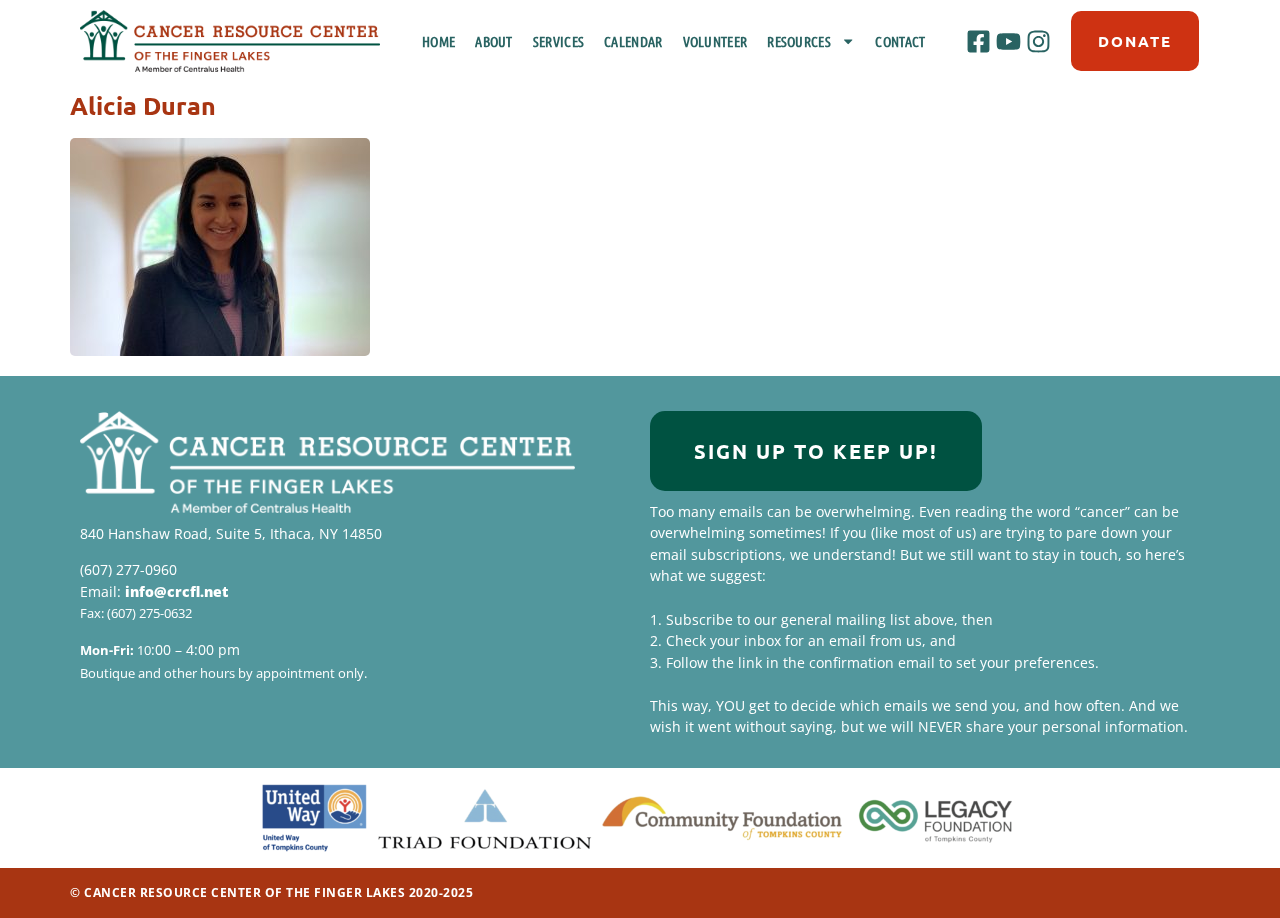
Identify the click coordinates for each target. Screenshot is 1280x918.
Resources (799, 41)
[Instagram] (1039, 41)
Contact (900, 41)
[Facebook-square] (978, 41)
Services (558, 41)
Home (438, 41)
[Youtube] (1008, 41)
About (494, 41)
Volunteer (715, 41)
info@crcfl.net (176, 591)
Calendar (633, 41)
